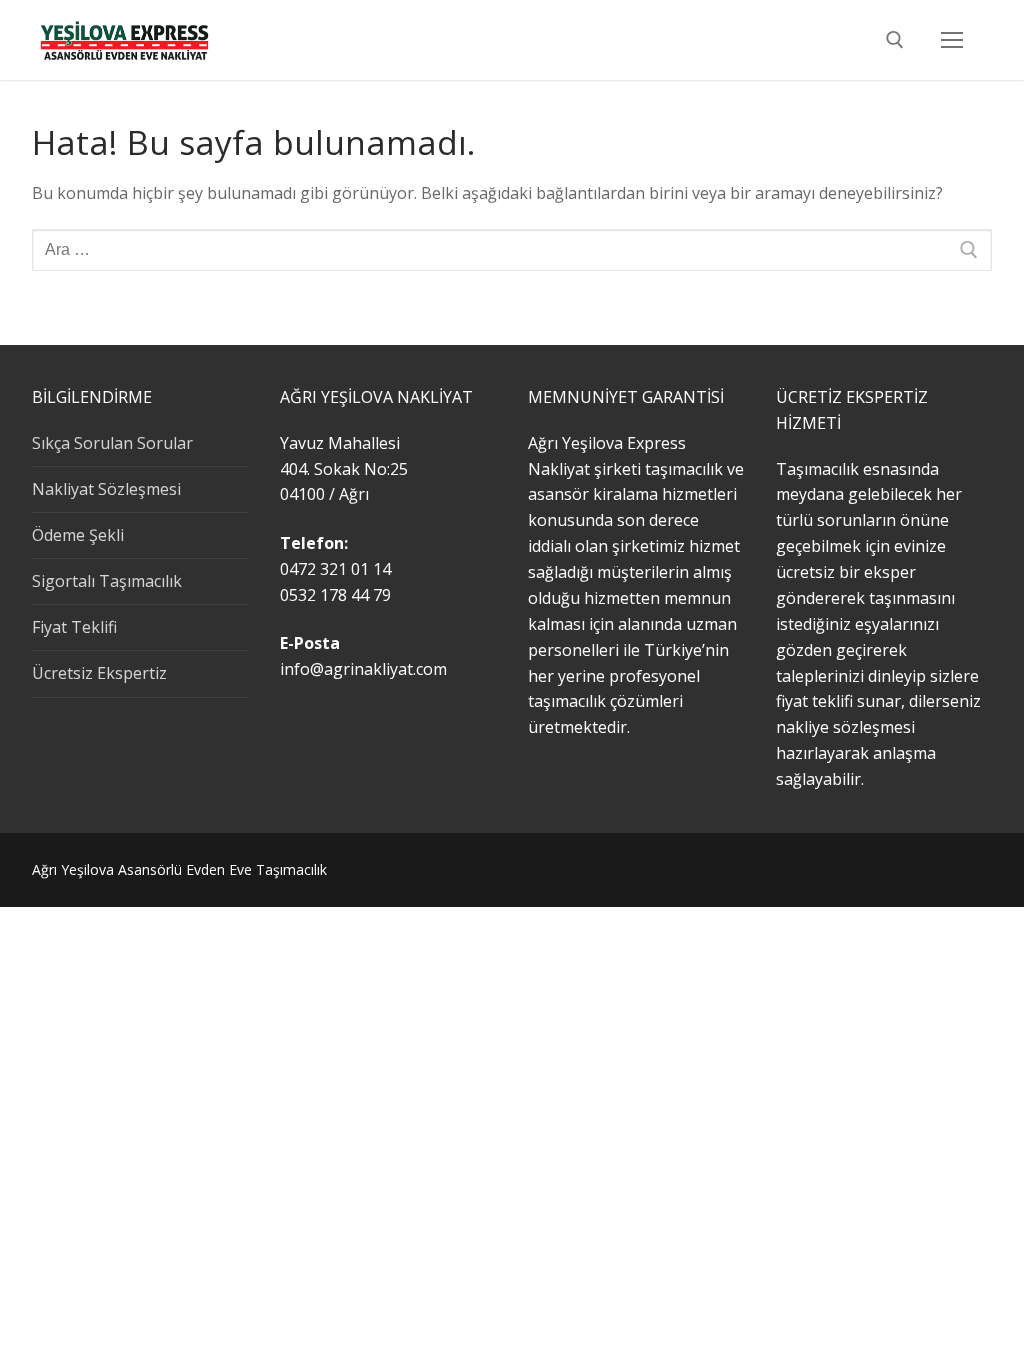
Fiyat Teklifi (74, 627)
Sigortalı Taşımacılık (107, 581)
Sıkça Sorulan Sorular (112, 443)
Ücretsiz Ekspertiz (99, 673)
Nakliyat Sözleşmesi (106, 489)
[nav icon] (952, 40)
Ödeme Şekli (78, 535)
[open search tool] (895, 40)
